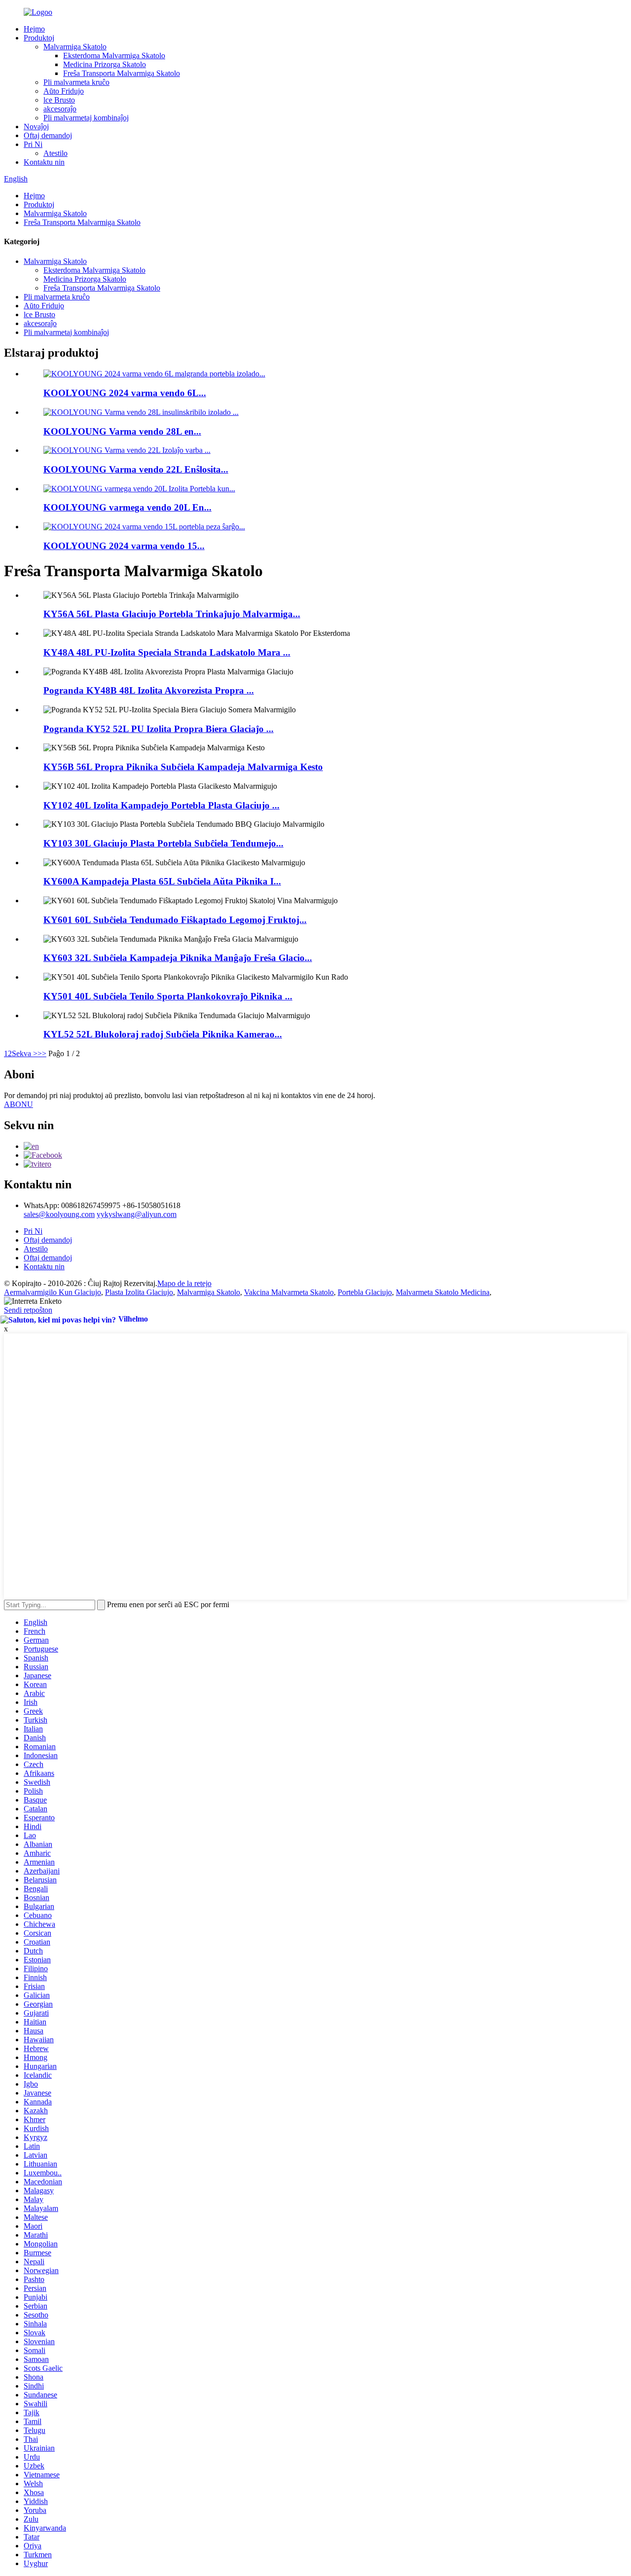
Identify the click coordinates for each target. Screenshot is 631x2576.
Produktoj (39, 38)
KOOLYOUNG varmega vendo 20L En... (127, 507)
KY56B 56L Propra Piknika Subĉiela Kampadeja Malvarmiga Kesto (183, 767)
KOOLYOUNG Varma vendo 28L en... (122, 431)
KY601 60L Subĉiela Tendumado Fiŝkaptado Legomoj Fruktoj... (175, 920)
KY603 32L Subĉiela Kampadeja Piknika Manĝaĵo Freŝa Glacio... (178, 958)
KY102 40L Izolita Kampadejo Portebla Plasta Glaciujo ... (161, 805)
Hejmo (34, 29)
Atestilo (55, 153)
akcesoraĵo (60, 109)
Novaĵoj (36, 127)
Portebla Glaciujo (365, 1292)
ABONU (18, 1104)
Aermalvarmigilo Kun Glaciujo (53, 1292)
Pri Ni (33, 144)
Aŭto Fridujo (64, 91)
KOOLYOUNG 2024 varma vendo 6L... (125, 393)
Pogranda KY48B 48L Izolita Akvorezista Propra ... (149, 690)
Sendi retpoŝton (28, 1310)
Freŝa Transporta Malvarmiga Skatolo (122, 73)
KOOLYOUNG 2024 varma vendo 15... (124, 546)
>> (42, 1053)
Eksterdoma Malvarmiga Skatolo (114, 55)
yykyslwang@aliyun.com (137, 1214)
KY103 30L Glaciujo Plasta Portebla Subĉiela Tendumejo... (163, 843)
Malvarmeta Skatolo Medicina (443, 1292)
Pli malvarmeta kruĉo (76, 82)
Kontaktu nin (44, 162)
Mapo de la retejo (184, 1283)
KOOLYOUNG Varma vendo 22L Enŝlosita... (136, 469)
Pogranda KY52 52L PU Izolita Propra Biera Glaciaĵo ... (158, 729)
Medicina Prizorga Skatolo (105, 64)
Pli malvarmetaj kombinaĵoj (86, 118)
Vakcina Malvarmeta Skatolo (289, 1292)
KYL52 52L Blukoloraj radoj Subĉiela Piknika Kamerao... (163, 1034)
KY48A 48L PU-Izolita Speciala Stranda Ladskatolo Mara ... (167, 652)
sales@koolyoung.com (59, 1214)
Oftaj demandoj (48, 135)
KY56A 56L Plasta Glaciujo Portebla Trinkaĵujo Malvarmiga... (172, 614)
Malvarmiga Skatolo (75, 47)
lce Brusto (59, 100)
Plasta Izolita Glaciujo (139, 1292)
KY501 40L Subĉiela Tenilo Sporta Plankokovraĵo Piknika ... (168, 996)
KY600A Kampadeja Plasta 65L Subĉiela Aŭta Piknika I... (162, 881)
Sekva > (25, 1053)
